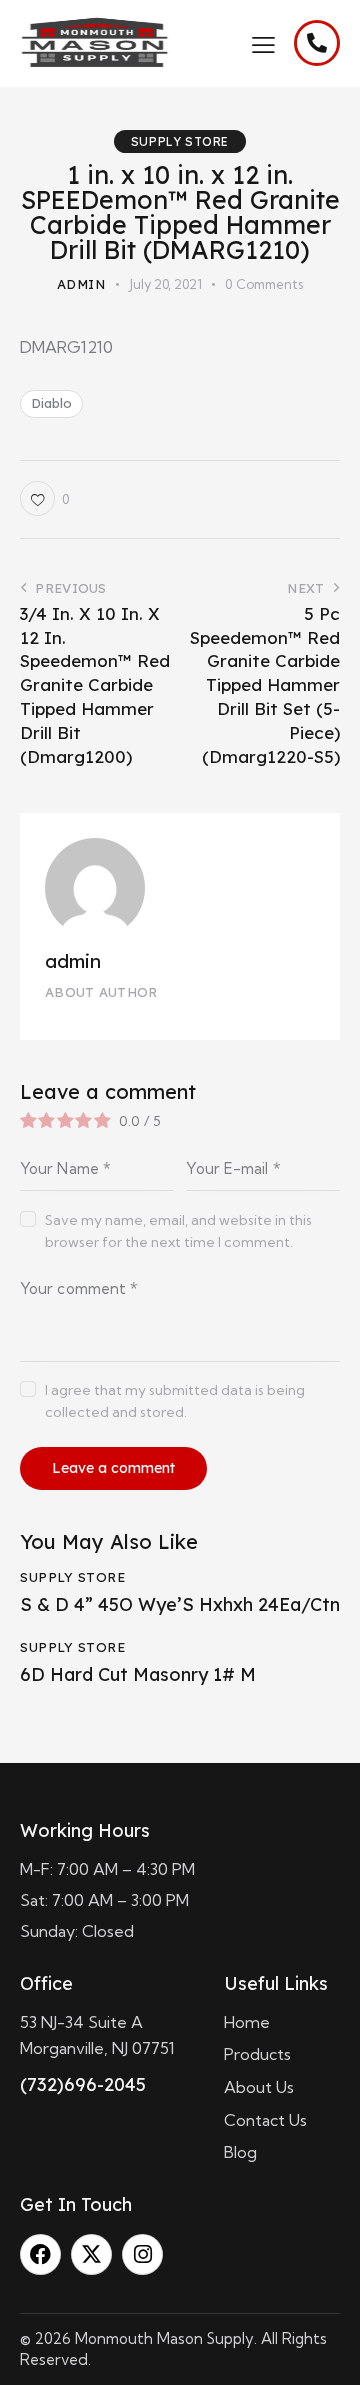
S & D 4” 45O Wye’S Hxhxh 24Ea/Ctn (180, 1605)
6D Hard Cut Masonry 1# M (138, 1675)
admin (73, 961)
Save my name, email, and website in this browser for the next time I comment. (178, 1231)
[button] (263, 43)
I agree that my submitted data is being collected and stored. (175, 1401)
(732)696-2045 (83, 2084)
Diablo (51, 403)
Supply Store (180, 141)
